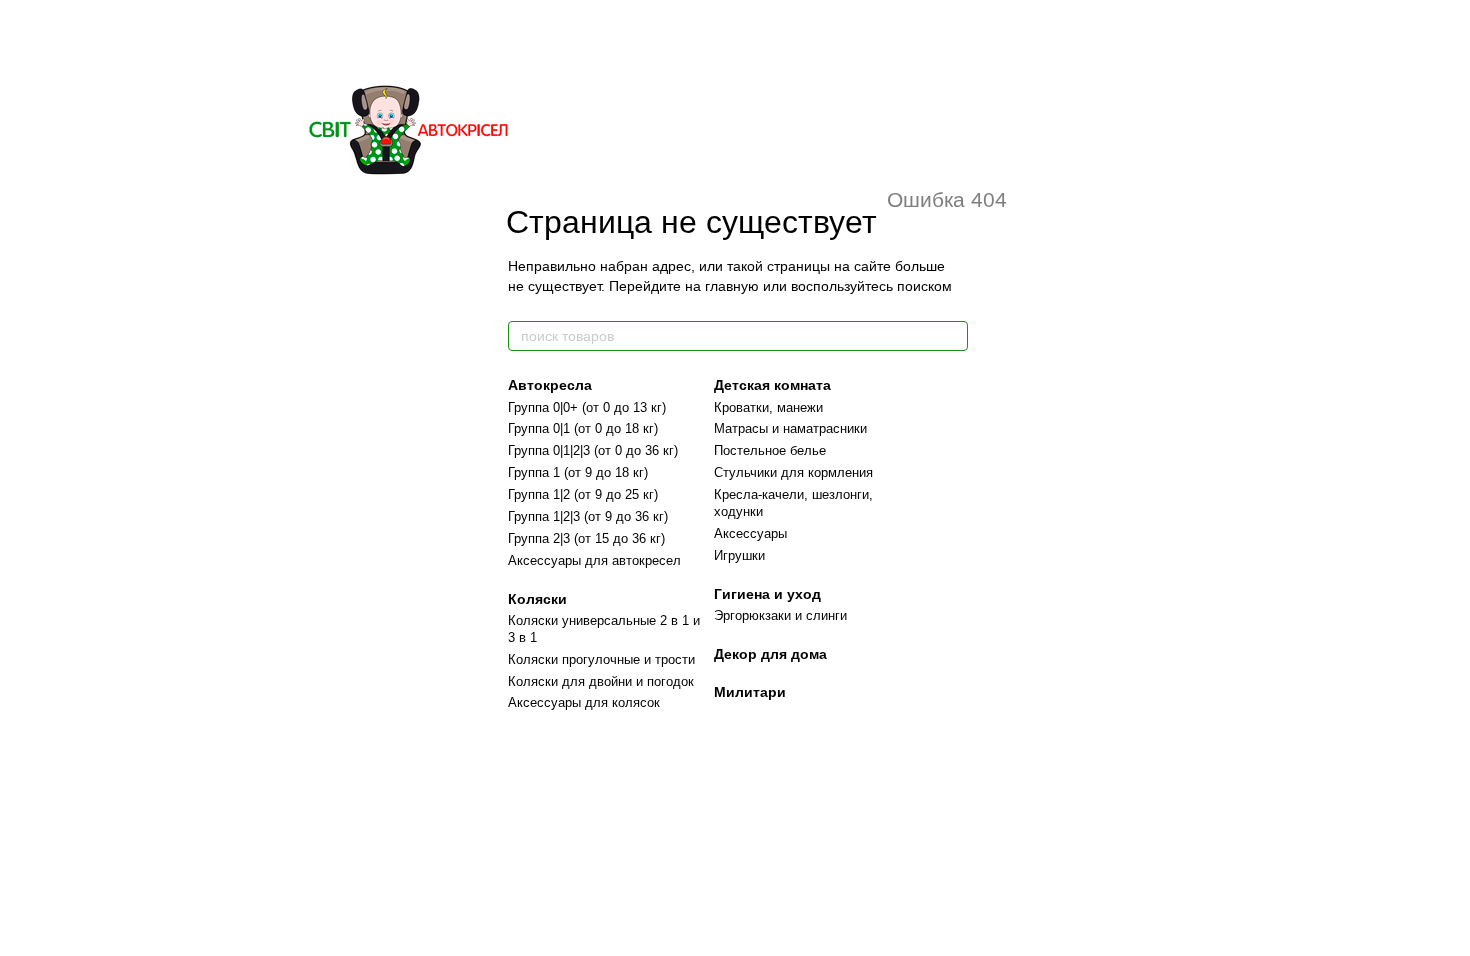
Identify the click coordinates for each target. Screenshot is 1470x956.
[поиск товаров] (952, 336)
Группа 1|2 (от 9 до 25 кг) (583, 494)
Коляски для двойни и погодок (601, 681)
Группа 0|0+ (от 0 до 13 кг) (587, 407)
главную (732, 286)
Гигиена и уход (767, 594)
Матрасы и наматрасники (790, 428)
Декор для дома (770, 654)
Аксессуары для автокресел (594, 560)
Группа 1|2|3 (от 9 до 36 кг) (588, 516)
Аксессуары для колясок (584, 702)
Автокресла (550, 385)
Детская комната (772, 385)
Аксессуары (750, 533)
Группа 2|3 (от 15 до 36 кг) (586, 538)
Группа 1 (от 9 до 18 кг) (578, 472)
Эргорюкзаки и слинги (780, 615)
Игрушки (739, 555)
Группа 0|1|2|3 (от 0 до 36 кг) (593, 450)
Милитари (750, 692)
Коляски (537, 599)
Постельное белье (770, 450)
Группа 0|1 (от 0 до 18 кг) (583, 428)
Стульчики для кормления (793, 472)
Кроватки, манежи (768, 407)
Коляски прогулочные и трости (601, 659)
